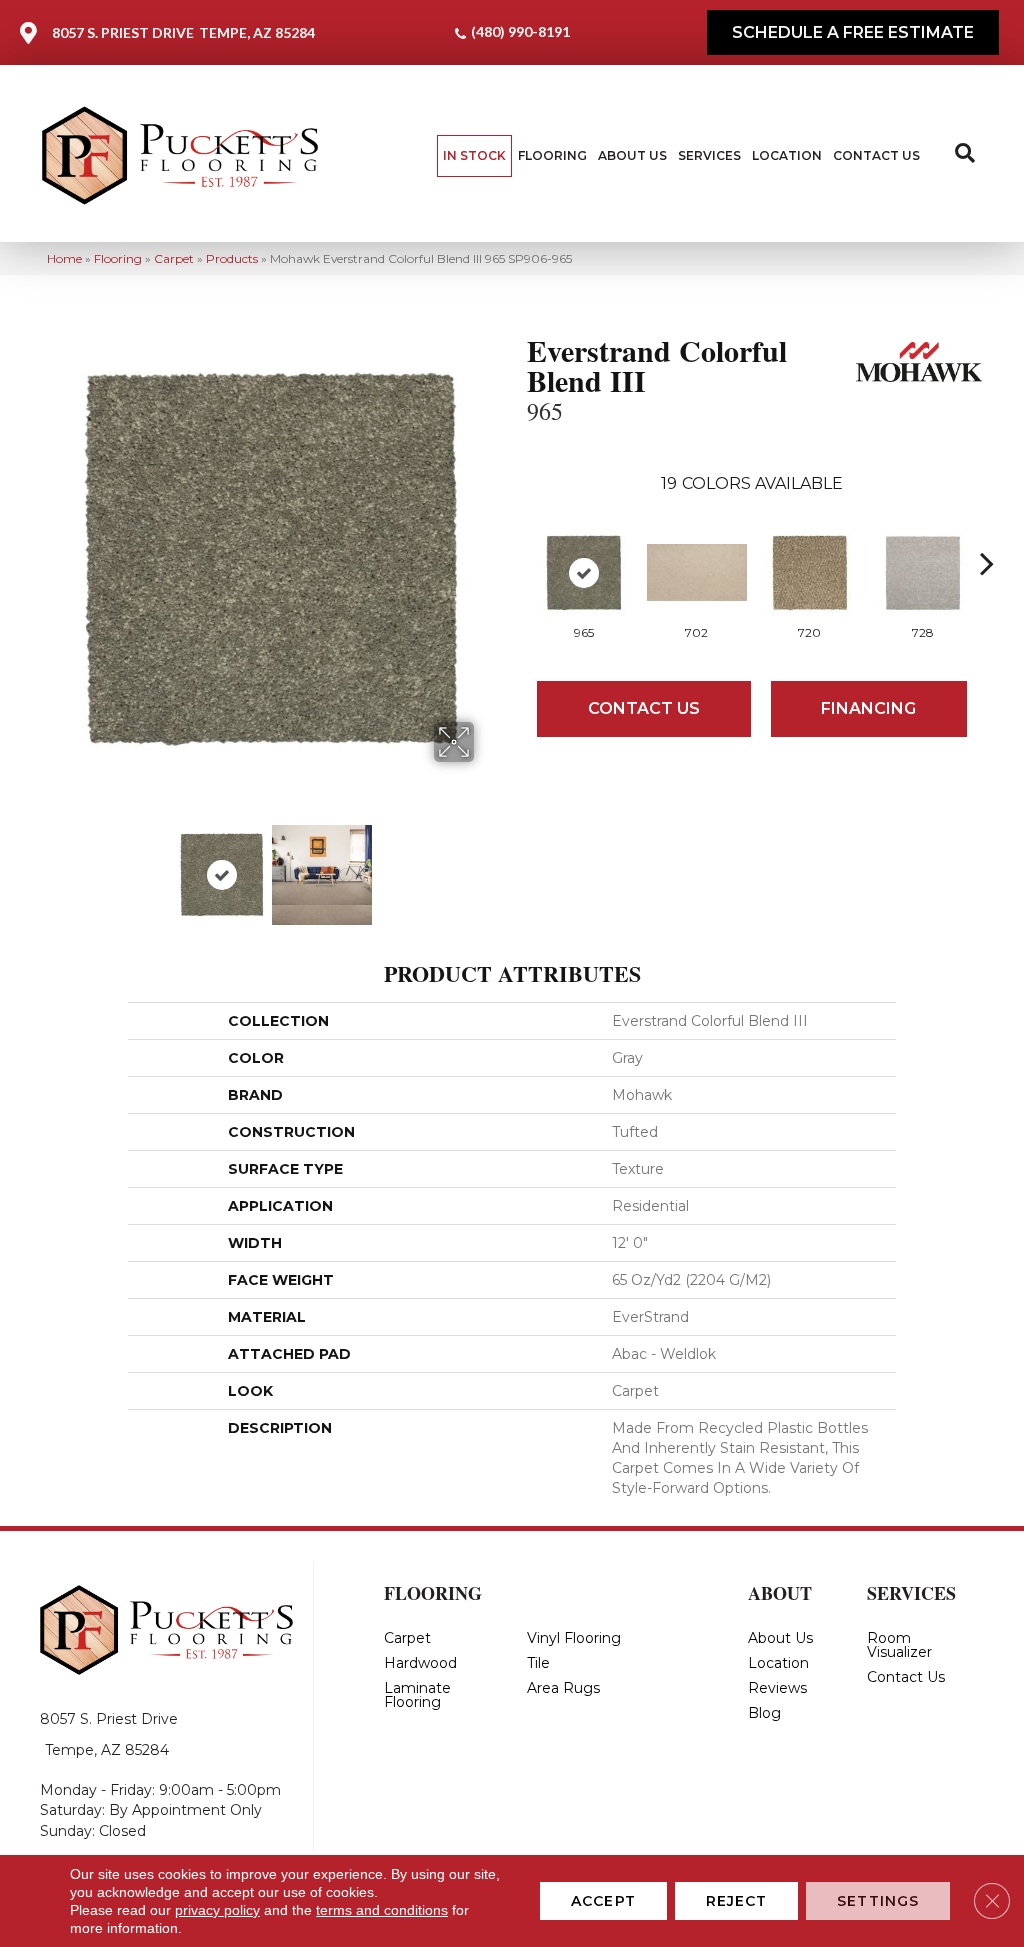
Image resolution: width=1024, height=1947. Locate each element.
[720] (810, 573)
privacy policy (217, 1910)
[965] (584, 573)
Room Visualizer (899, 1645)
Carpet (174, 258)
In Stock (474, 155)
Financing (868, 708)
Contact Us (876, 155)
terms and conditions (382, 1910)
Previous (57, 865)
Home (64, 258)
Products (232, 258)
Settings (878, 1901)
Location (787, 155)
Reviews (777, 1688)
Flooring (552, 155)
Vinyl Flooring (574, 1638)
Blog (764, 1713)
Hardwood (420, 1663)
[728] (923, 573)
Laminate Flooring (417, 1695)
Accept (603, 1901)
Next (487, 865)
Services (709, 155)
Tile (538, 1663)
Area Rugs (563, 1688)
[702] (697, 572)
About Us (632, 155)
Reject (737, 1901)
